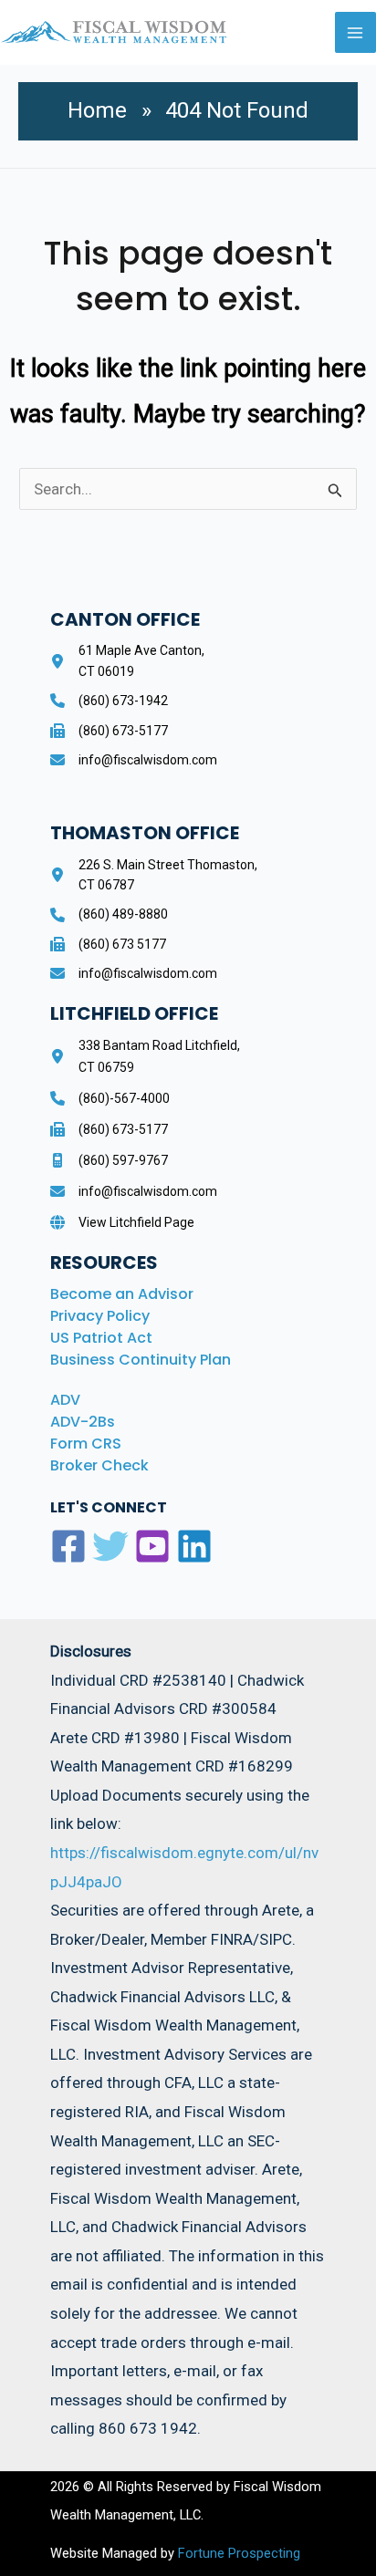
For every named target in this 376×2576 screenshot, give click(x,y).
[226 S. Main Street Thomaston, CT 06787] (154, 875)
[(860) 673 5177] (108, 944)
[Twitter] (110, 1546)
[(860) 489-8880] (109, 914)
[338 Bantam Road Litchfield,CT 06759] (145, 1056)
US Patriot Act (101, 1338)
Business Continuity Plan (141, 1360)
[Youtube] (152, 1546)
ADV (65, 1400)
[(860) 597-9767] (109, 1160)
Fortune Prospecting (237, 2553)
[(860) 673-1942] (109, 701)
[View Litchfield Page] (122, 1222)
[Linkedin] (194, 1546)
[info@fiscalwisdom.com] (134, 760)
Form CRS (86, 1444)
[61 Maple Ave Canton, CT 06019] (127, 661)
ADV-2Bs (83, 1422)
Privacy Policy (100, 1316)
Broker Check (99, 1465)
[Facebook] (68, 1546)
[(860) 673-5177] (109, 731)
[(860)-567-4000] (110, 1098)
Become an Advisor (122, 1294)
